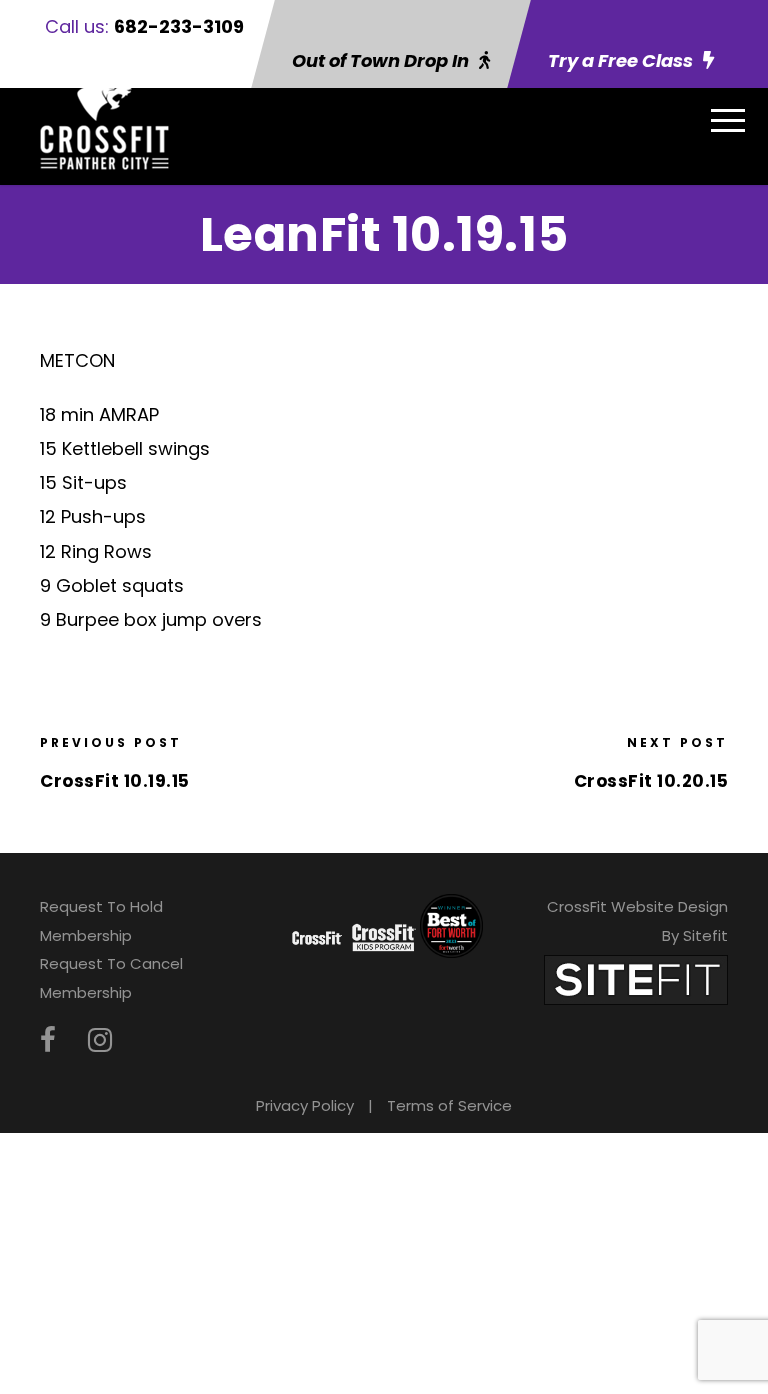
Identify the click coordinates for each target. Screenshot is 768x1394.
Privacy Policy (305, 1105)
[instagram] (100, 1040)
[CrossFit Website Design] (636, 978)
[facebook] (48, 1040)
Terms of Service (449, 1105)
